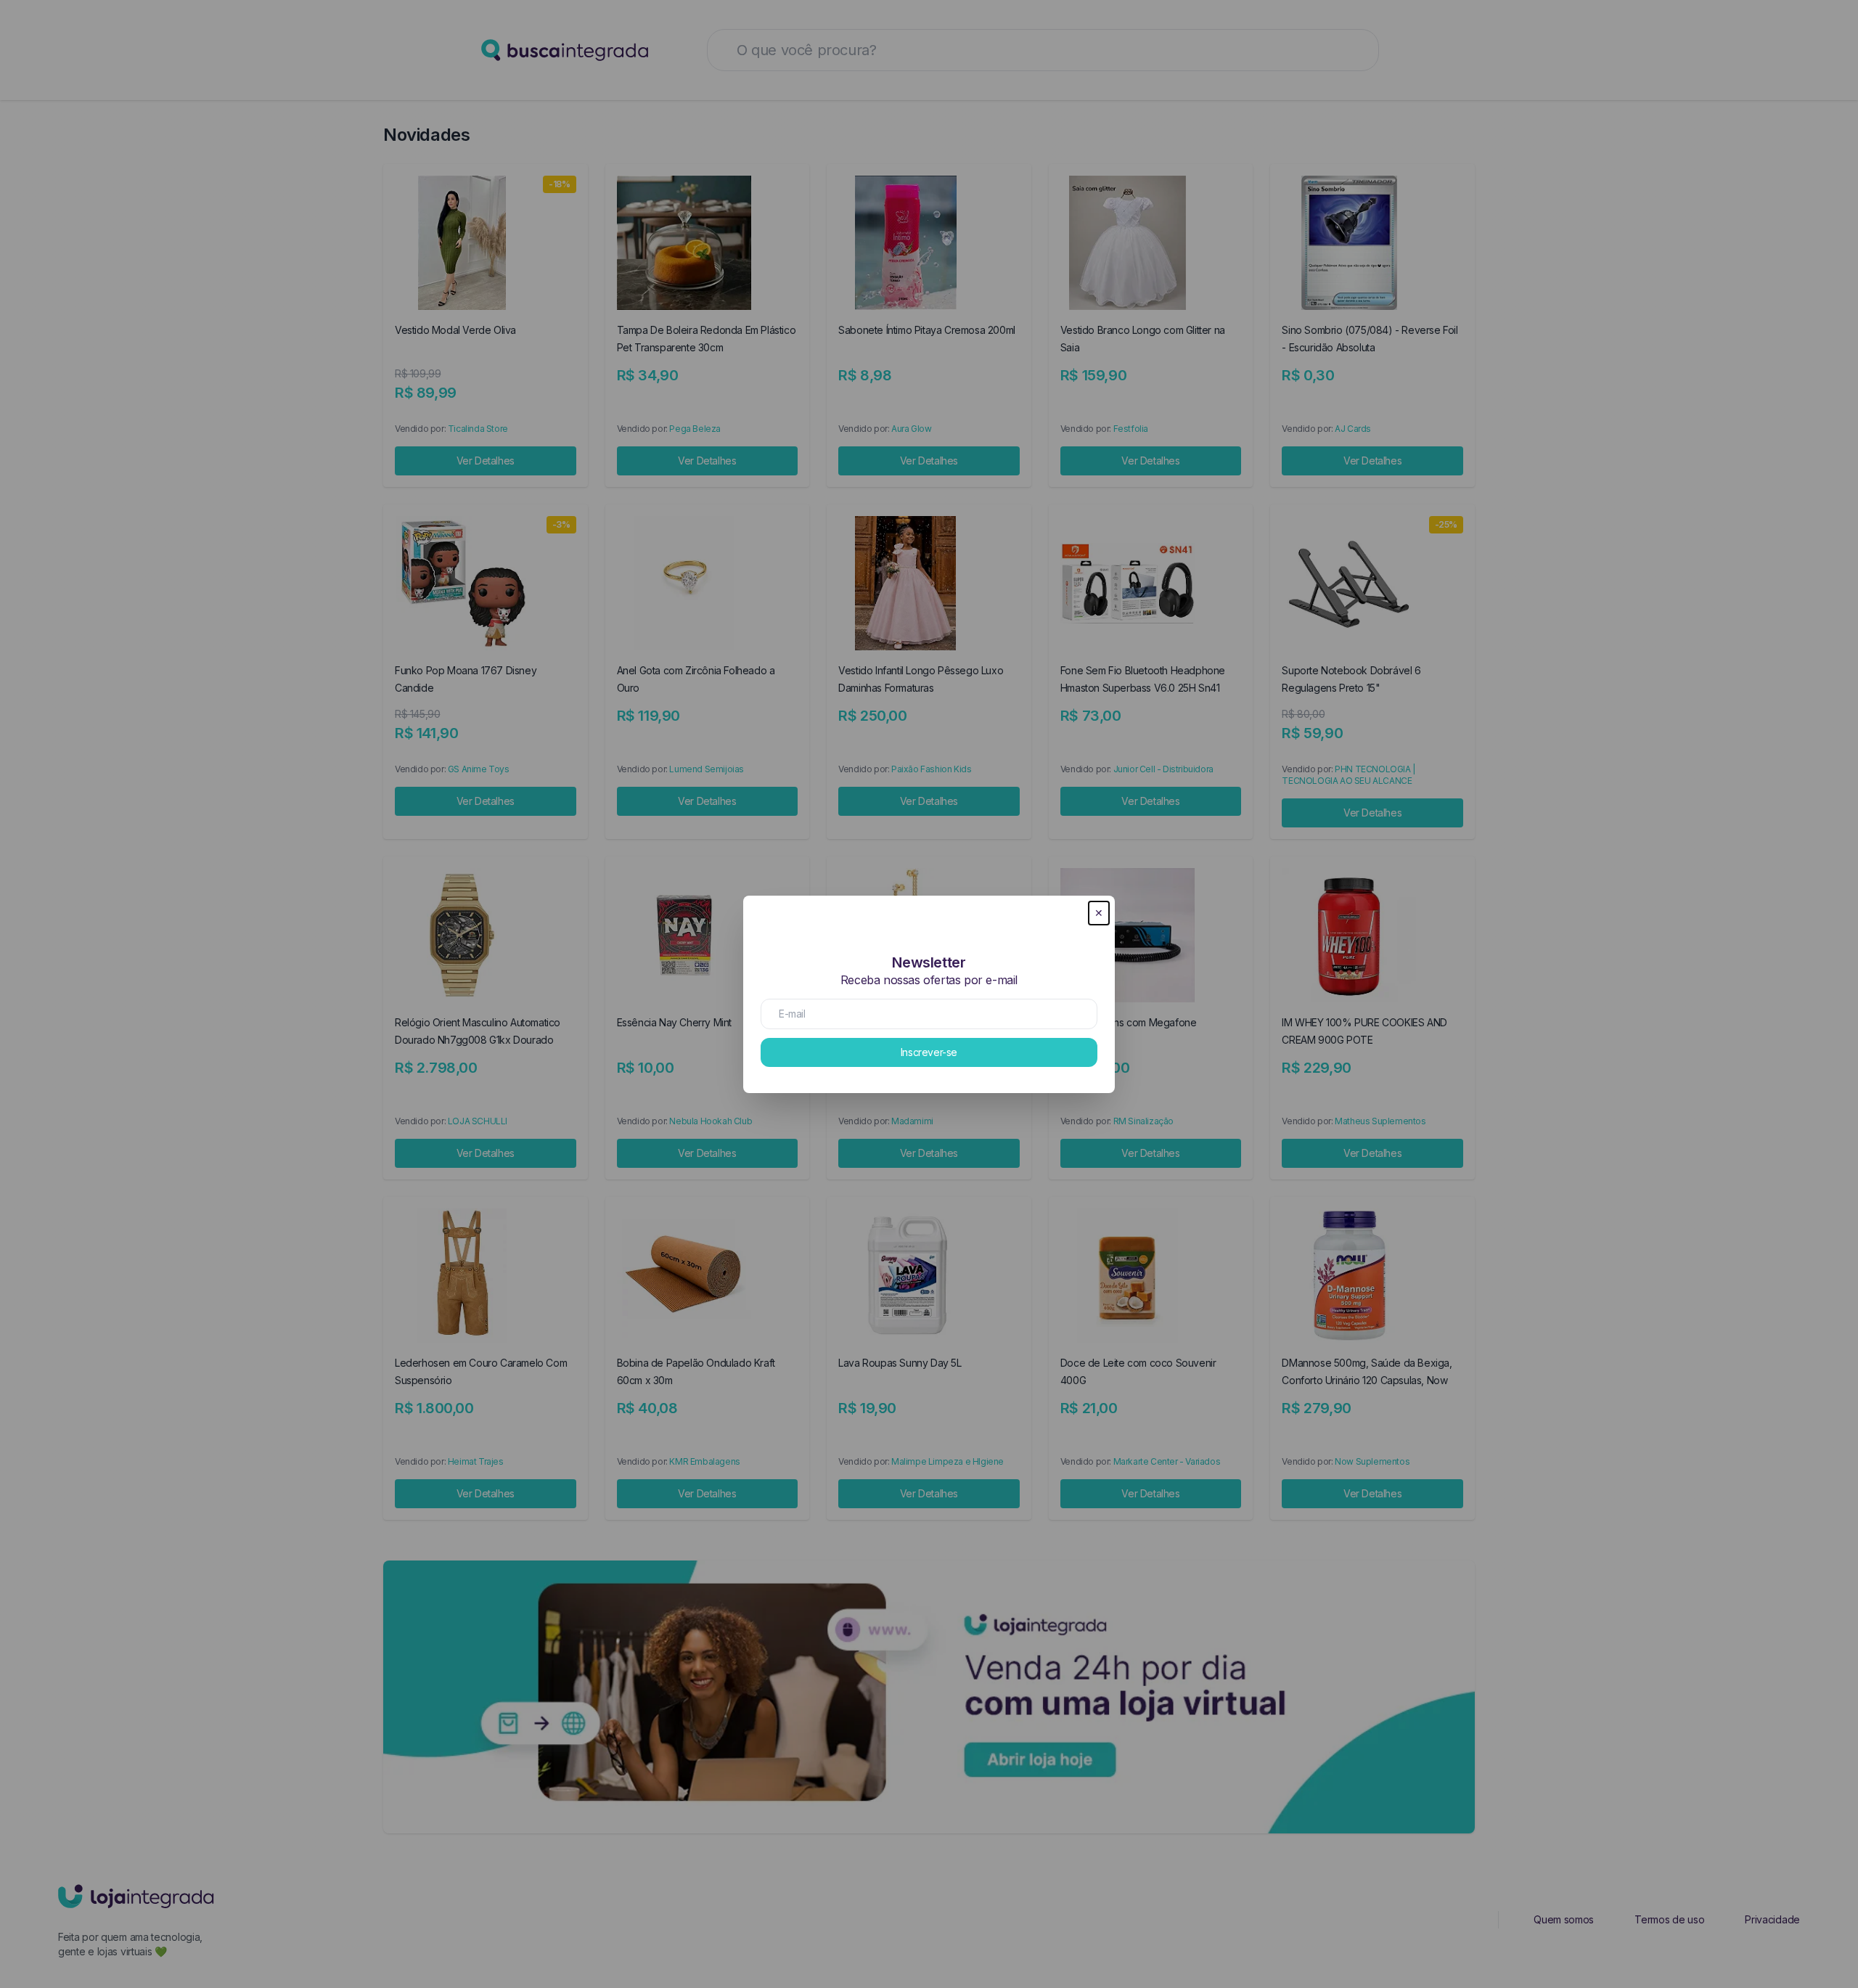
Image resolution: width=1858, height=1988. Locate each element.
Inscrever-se (929, 1052)
